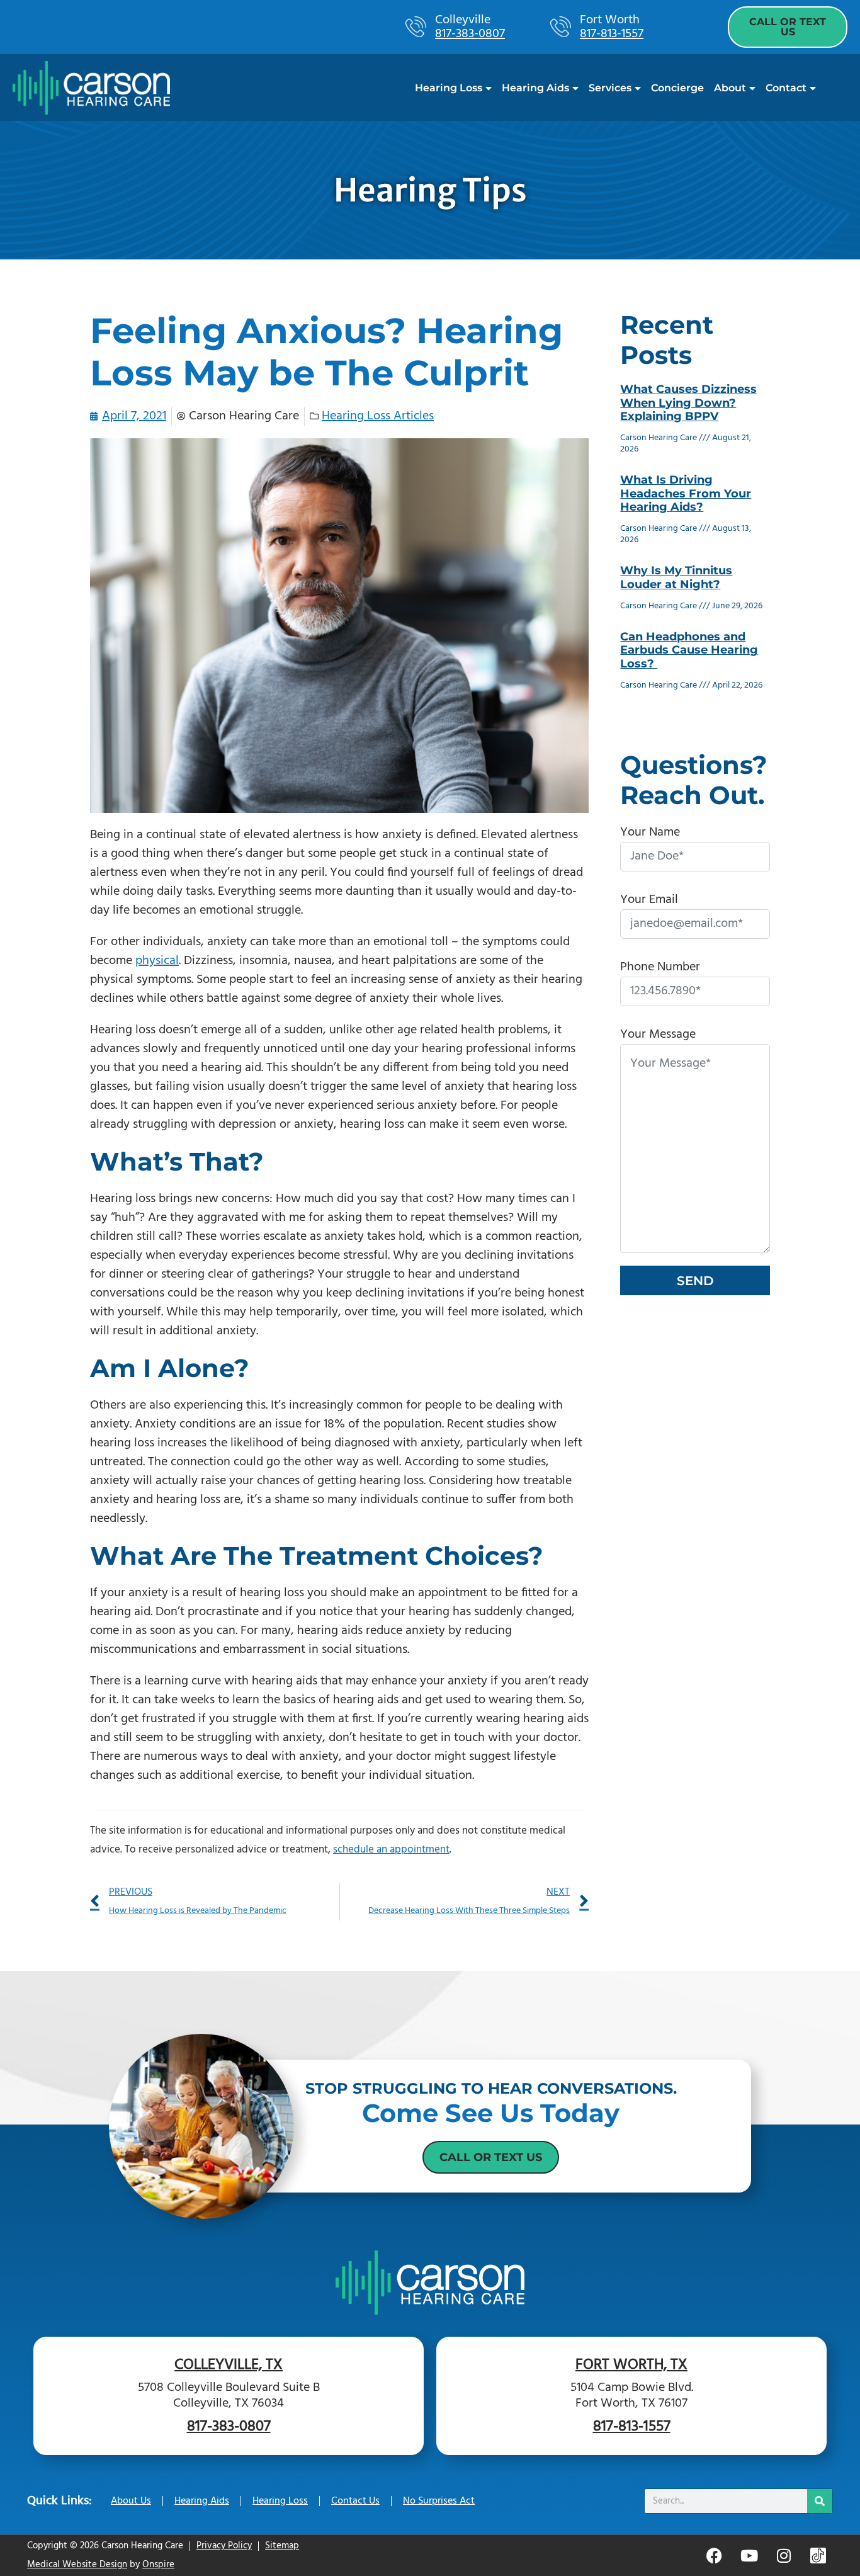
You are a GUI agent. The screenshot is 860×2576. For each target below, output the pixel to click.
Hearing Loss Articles (378, 416)
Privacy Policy (224, 2546)
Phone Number (660, 967)
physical (157, 961)
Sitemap (282, 2546)
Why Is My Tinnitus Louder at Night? (676, 577)
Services (610, 88)
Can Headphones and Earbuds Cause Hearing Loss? (689, 650)
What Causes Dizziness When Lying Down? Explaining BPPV (688, 403)
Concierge (677, 88)
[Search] (820, 2501)
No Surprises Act (439, 2501)
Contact (786, 88)
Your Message (658, 1035)
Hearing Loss (449, 88)
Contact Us (355, 2501)
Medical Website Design (77, 2565)
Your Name (650, 832)
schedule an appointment (391, 1850)
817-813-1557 (612, 34)
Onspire (158, 2565)
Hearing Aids (535, 88)
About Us (131, 2501)
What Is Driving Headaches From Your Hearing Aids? (686, 493)
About (730, 88)
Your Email (649, 900)
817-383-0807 (470, 34)
